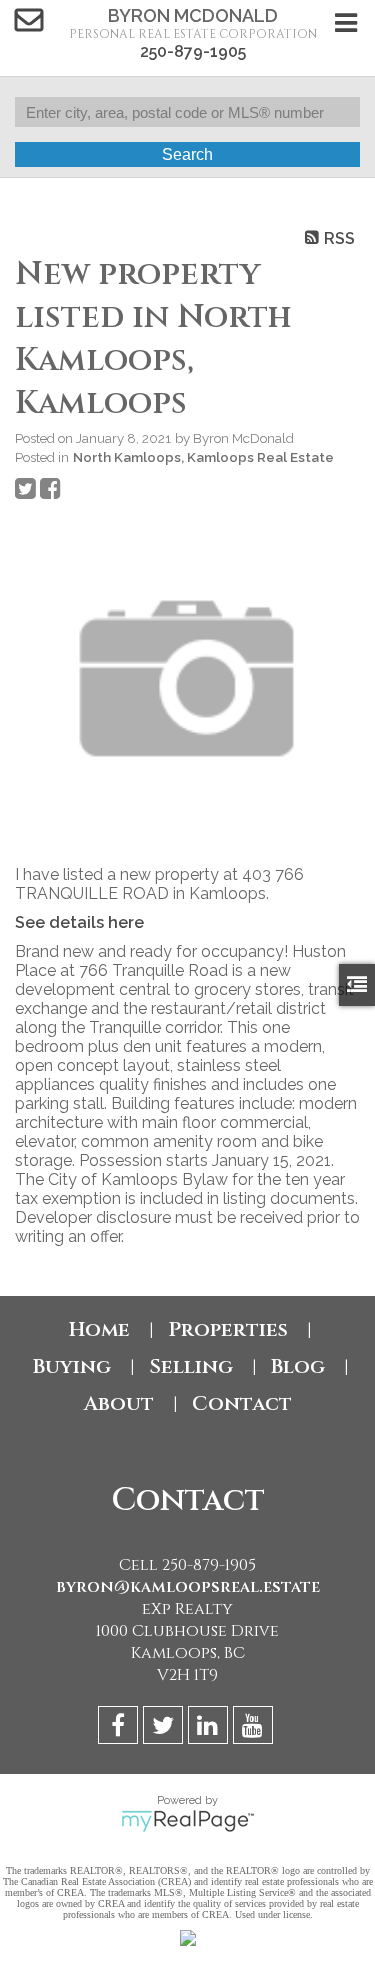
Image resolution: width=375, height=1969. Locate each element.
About (119, 1403)
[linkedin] (210, 1728)
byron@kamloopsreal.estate (188, 1587)
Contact (242, 1403)
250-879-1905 (193, 51)
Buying (72, 1366)
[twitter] (165, 1728)
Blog (298, 1366)
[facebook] (120, 1728)
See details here (79, 922)
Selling (191, 1366)
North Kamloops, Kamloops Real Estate (203, 457)
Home (99, 1329)
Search (187, 154)
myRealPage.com (187, 1821)
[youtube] (255, 1728)
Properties (228, 1329)
